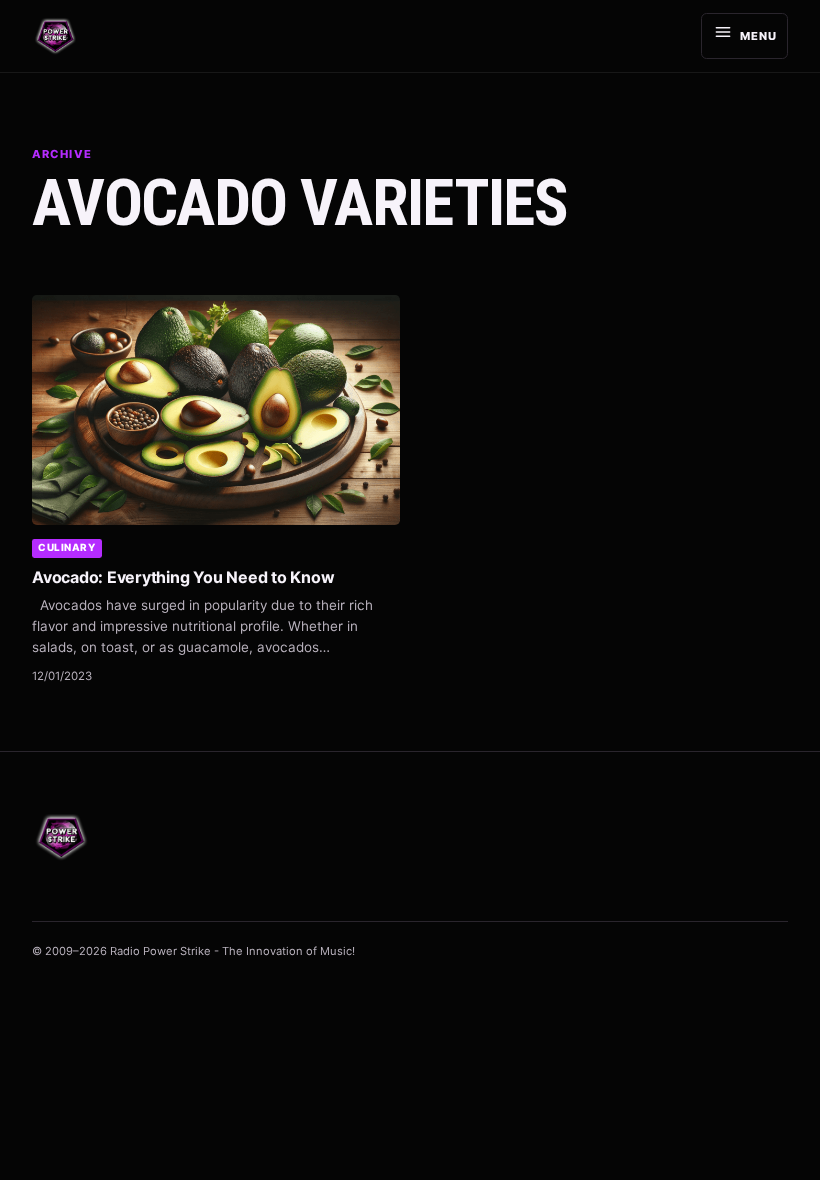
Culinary (66, 547)
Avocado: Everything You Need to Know (183, 577)
